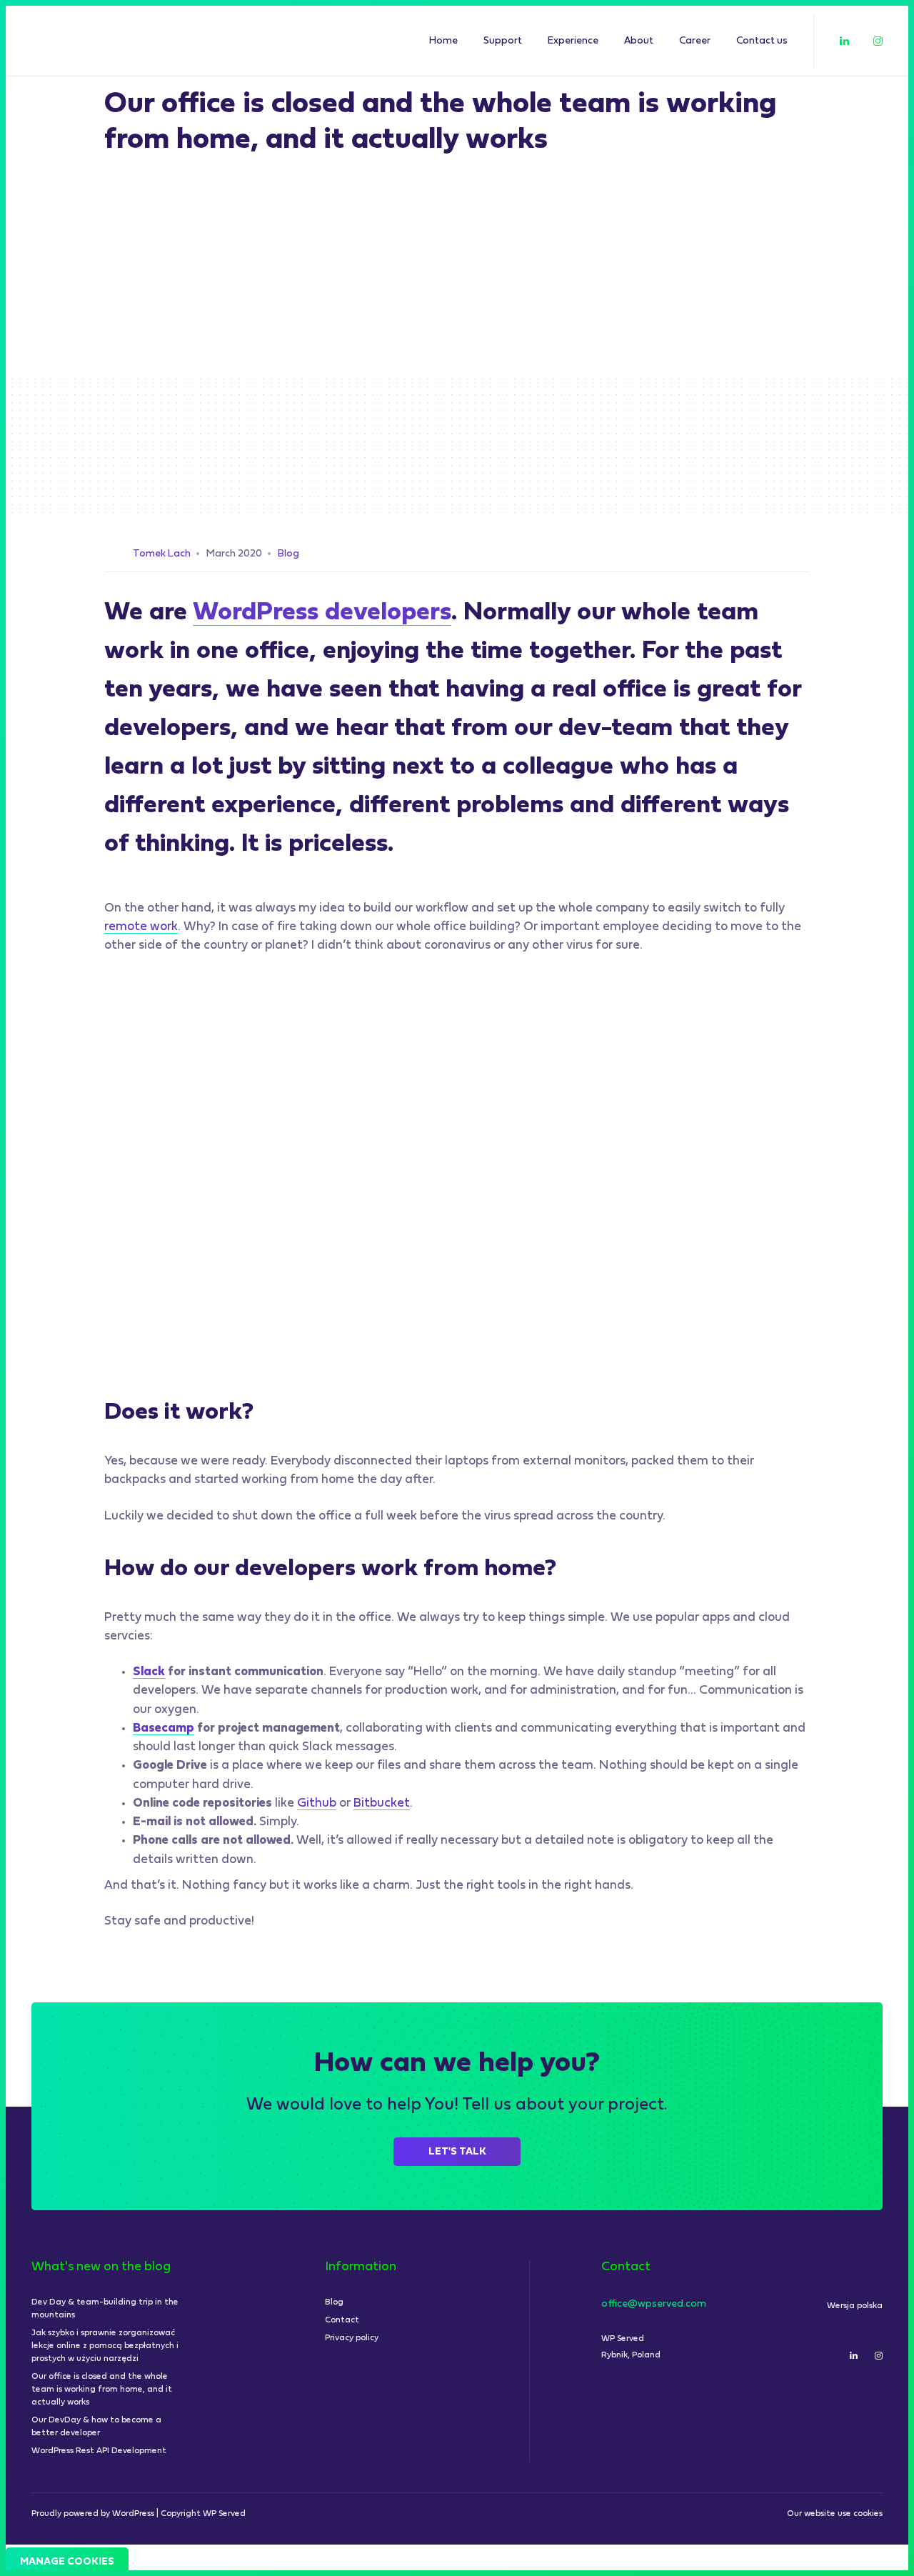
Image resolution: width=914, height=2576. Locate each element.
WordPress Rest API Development (99, 2451)
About (639, 41)
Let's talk (457, 2152)
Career (695, 41)
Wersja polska (855, 2306)
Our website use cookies (835, 2514)
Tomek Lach (162, 554)
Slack (149, 1672)
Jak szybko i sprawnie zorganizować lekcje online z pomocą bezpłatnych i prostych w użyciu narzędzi (105, 2346)
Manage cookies (67, 2562)
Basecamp (164, 1728)
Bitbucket (382, 1803)
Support (503, 41)
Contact (342, 2320)
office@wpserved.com (654, 2304)
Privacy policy (352, 2338)
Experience (573, 41)
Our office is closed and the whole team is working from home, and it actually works (102, 2390)
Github (317, 1803)
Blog (288, 554)
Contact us (762, 41)
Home (443, 41)
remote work (141, 927)
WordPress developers (322, 613)
